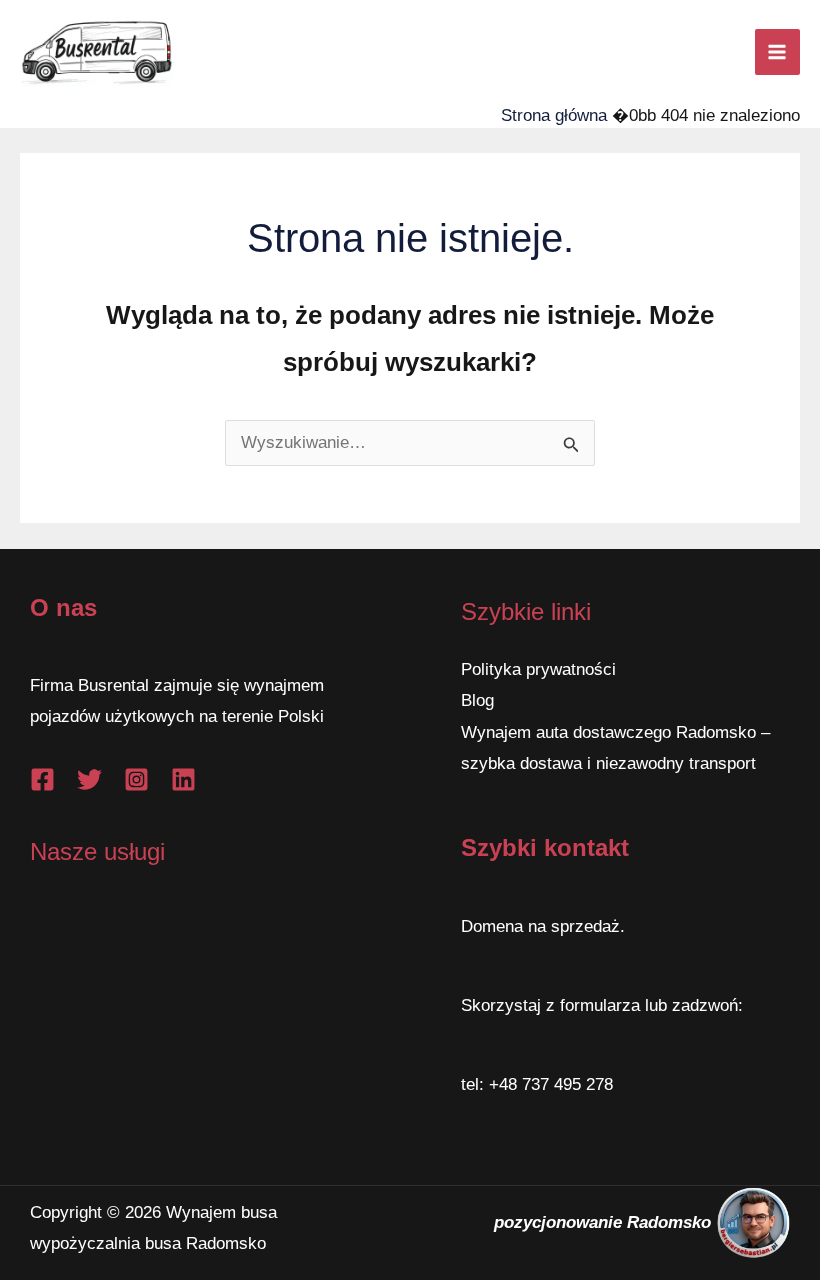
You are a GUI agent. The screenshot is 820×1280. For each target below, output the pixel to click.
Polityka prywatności (538, 669)
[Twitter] (89, 779)
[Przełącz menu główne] (778, 52)
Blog (477, 700)
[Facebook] (42, 779)
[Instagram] (136, 779)
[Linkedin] (183, 779)
